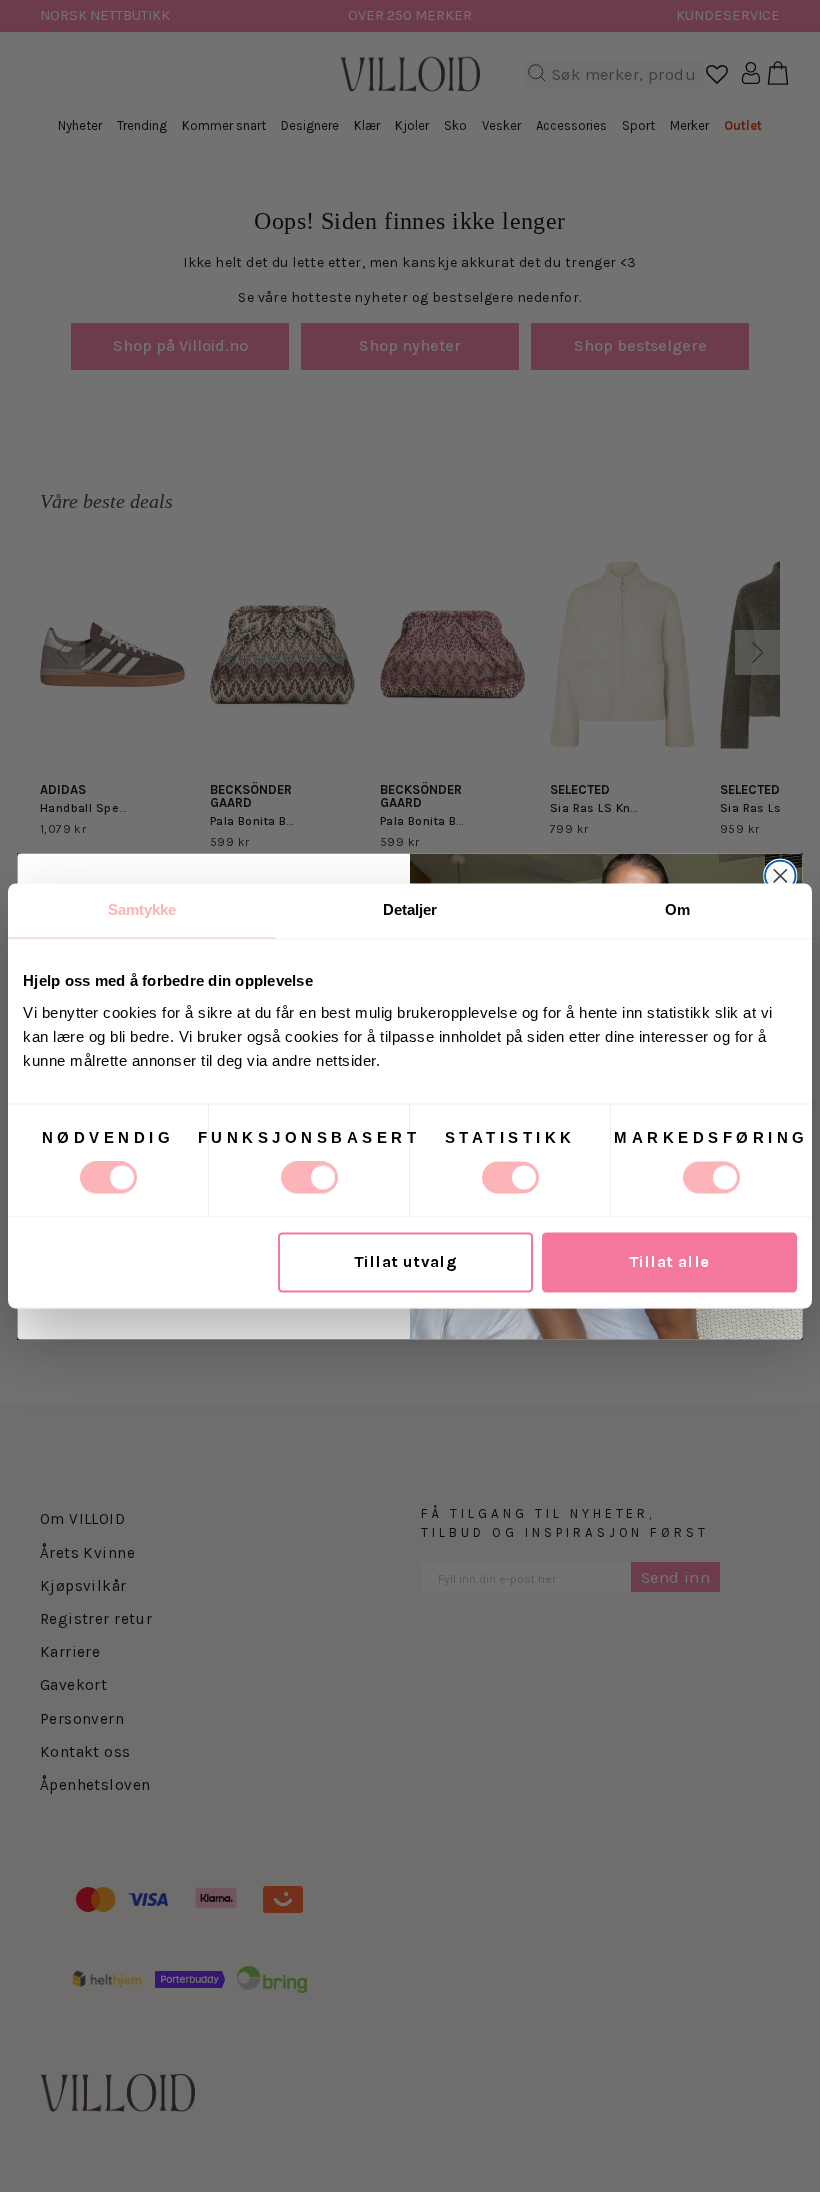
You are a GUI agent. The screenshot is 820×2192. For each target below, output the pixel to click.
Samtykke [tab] (142, 909)
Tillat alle (669, 1262)
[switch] (309, 1178)
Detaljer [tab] (410, 909)
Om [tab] (677, 909)
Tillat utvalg (405, 1262)
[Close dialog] (780, 875)
